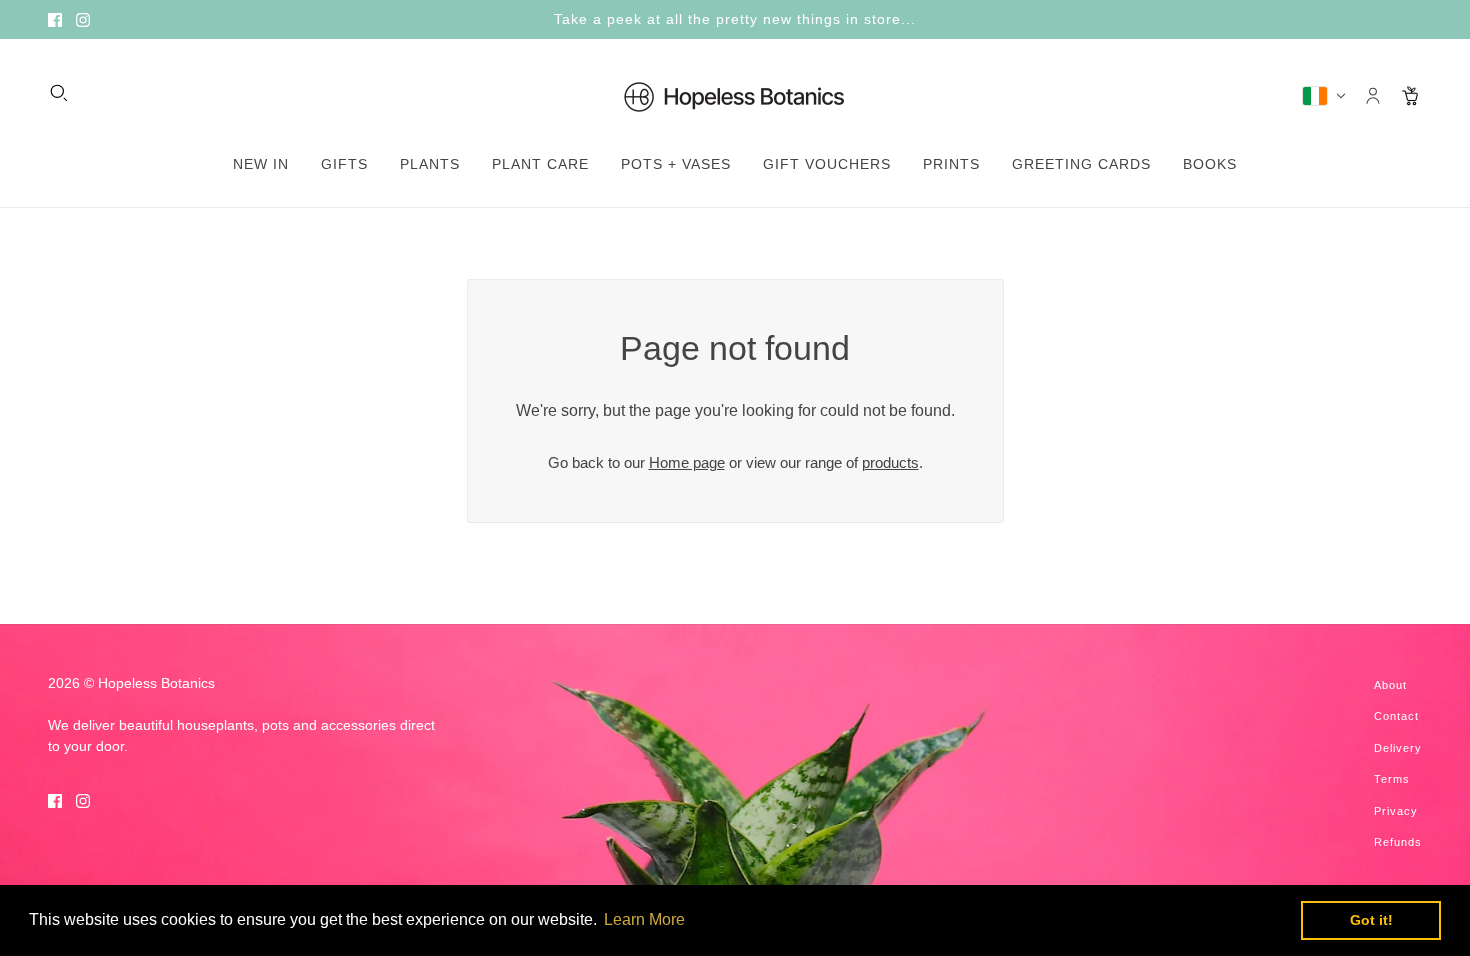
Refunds (1398, 842)
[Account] (1373, 96)
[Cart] (1411, 96)
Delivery (1398, 748)
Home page (687, 462)
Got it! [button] (1371, 920)
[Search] (59, 93)
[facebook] (55, 19)
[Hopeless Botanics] (735, 96)
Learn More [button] (644, 919)
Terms (1392, 779)
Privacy (1396, 811)
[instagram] (83, 19)
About (1390, 685)
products (890, 462)
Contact (1396, 716)
